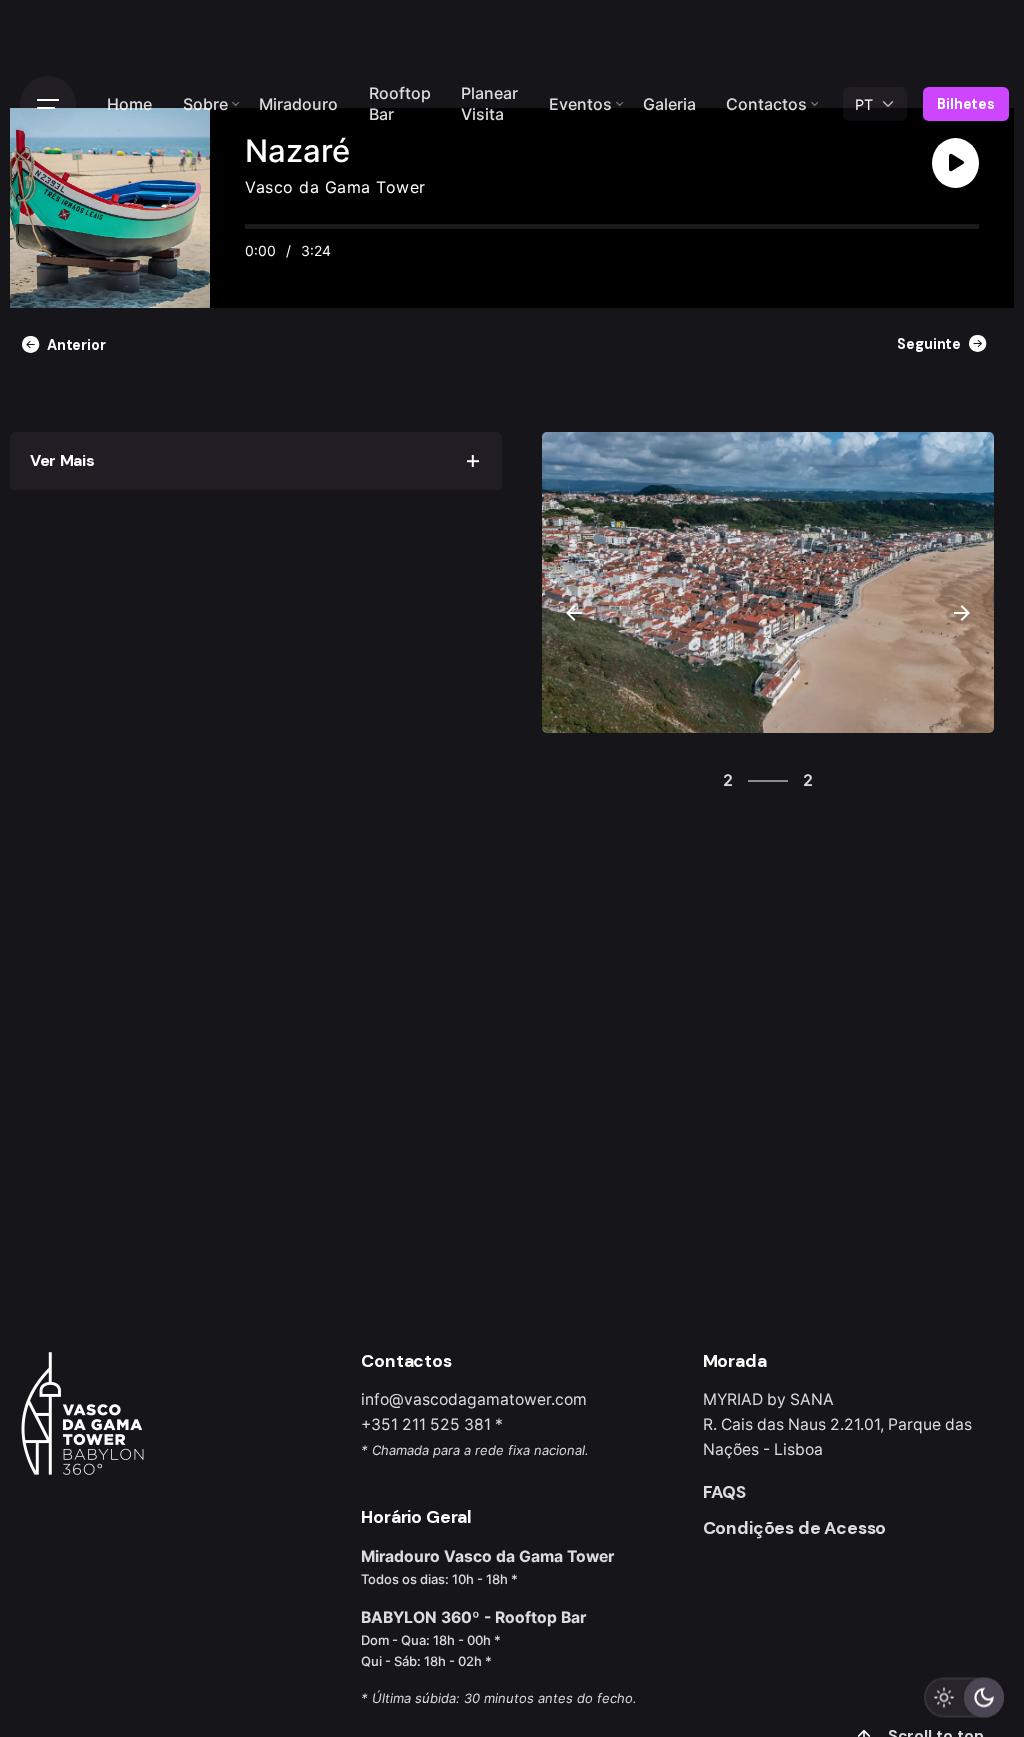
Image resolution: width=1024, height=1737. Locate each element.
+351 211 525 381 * (432, 1424)
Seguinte (929, 344)
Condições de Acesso (795, 1528)
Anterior (76, 345)
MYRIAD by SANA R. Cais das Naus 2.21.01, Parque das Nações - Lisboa (837, 1424)
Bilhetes (966, 104)
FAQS (724, 1492)
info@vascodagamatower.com (474, 1399)
